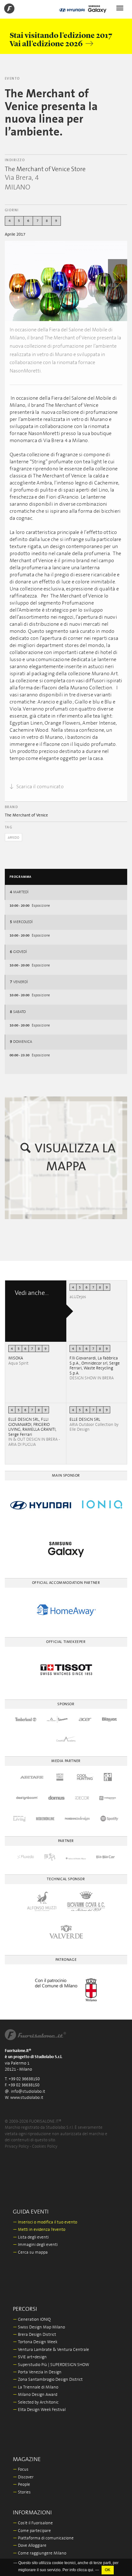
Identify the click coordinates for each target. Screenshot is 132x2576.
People (21, 2485)
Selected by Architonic (36, 2402)
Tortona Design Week (35, 2342)
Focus (21, 2470)
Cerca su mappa (30, 2253)
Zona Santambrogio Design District (48, 2380)
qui (91, 2570)
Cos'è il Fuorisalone (33, 2523)
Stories (22, 2492)
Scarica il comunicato (39, 787)
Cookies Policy (45, 2147)
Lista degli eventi (31, 2237)
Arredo (13, 838)
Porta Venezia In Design (37, 2372)
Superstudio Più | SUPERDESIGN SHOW (51, 2365)
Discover (23, 2477)
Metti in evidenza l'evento (39, 2230)
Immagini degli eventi (35, 2245)
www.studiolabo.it (27, 2098)
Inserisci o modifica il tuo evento (45, 2222)
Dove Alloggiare (30, 2546)
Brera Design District (34, 2335)
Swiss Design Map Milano (39, 2327)
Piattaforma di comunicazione (43, 2538)
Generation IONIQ (32, 2320)
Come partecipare (32, 2531)
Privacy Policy (17, 2147)
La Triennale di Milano (36, 2387)
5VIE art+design (30, 2357)
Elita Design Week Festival (39, 2410)
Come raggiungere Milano (40, 2553)
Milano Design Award (35, 2395)
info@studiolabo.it (28, 2092)
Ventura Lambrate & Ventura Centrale (51, 2350)
